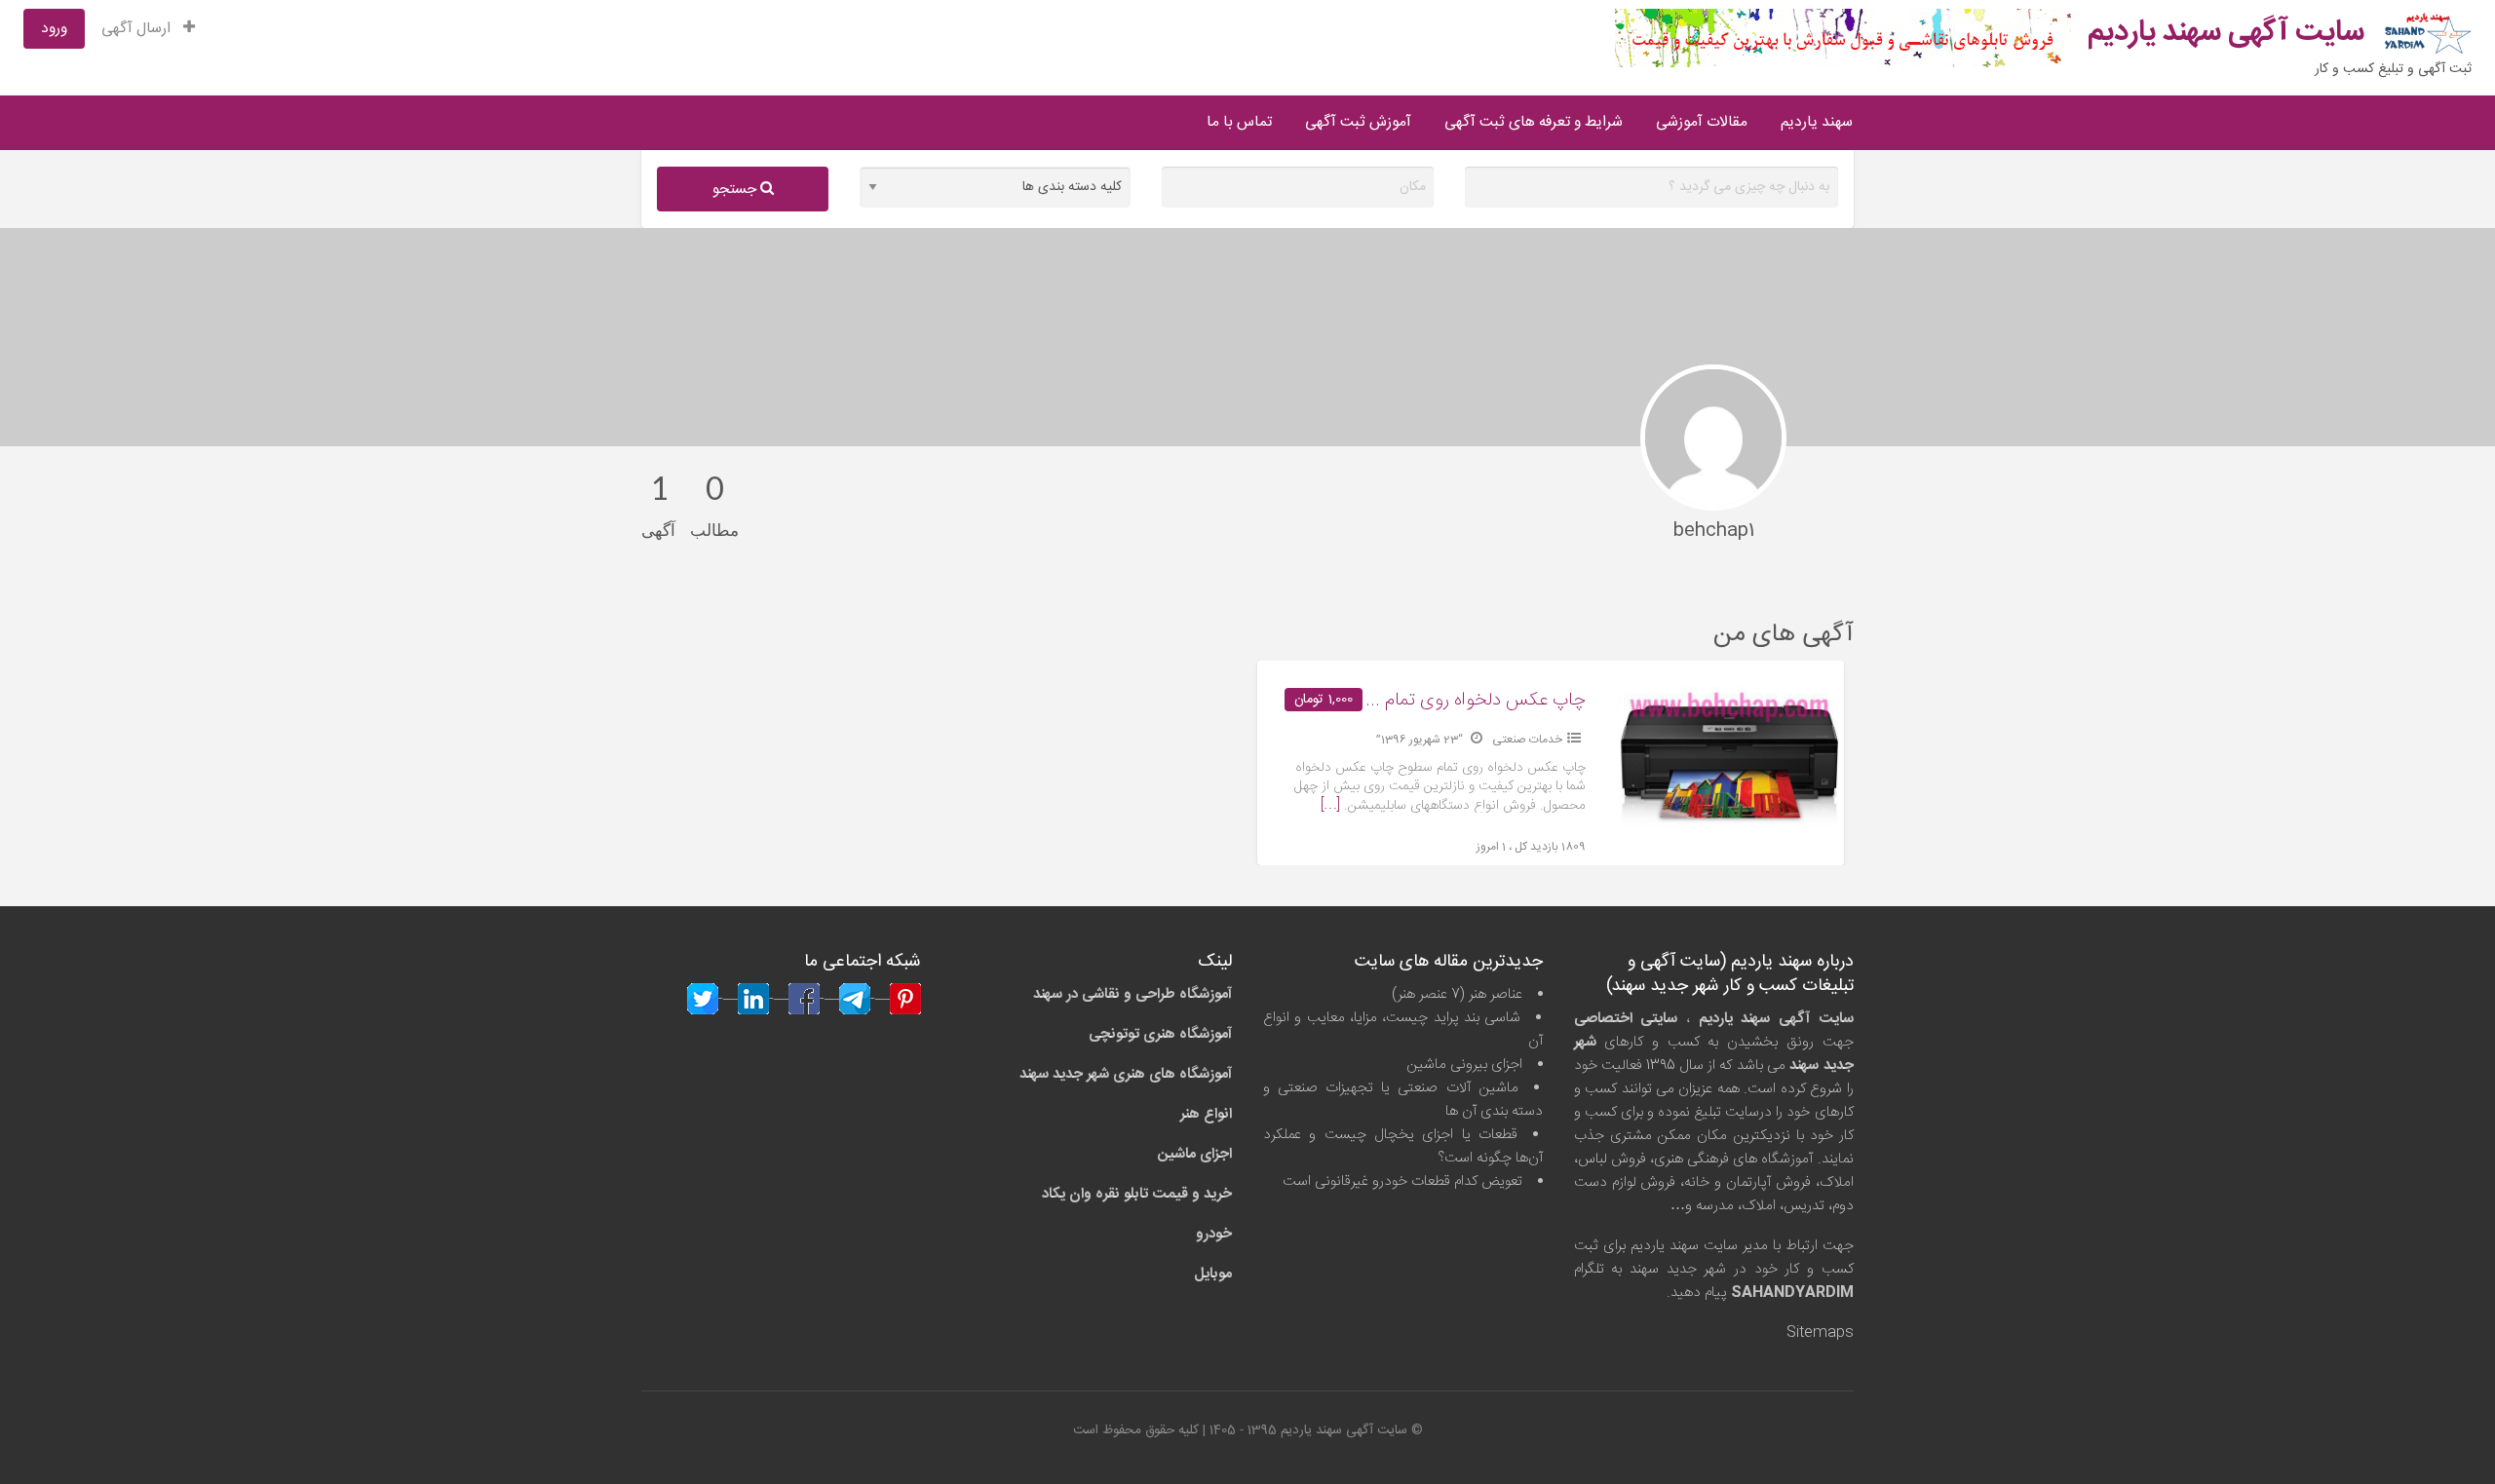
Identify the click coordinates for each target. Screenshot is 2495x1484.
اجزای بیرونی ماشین (1464, 1065)
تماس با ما (1239, 122)
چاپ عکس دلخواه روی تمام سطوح (1459, 701)
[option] (1551, 763)
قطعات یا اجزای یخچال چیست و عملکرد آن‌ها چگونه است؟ (1403, 1146)
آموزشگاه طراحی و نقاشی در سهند (1132, 994)
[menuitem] (148, 29)
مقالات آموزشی (1702, 122)
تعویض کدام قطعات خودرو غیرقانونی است (1402, 1181)
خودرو (1214, 1234)
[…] (1330, 806)
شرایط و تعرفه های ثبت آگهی (1534, 122)
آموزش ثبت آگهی (1358, 122)
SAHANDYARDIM (1792, 1293)
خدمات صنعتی (1527, 740)
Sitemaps (1820, 1332)
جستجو (736, 190)
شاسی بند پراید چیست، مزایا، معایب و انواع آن (1403, 1029)
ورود (54, 29)
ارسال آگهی (138, 29)
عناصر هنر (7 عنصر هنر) (1457, 994)
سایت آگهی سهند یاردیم (2226, 33)
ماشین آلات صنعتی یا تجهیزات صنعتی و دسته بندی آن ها (1403, 1100)
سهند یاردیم (1817, 122)
